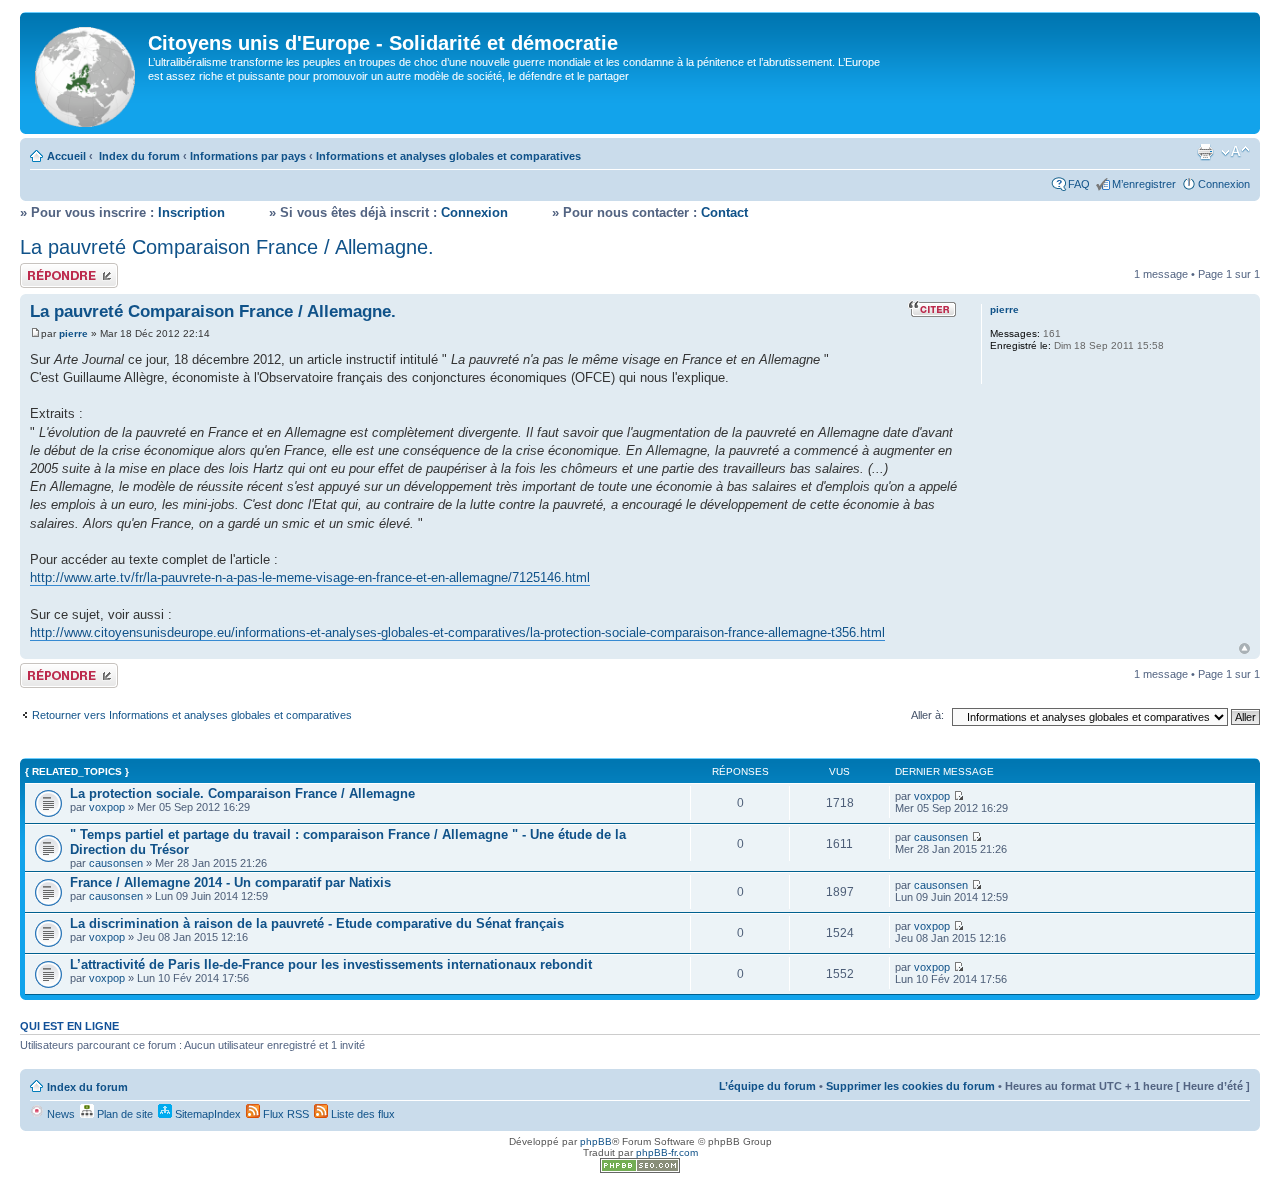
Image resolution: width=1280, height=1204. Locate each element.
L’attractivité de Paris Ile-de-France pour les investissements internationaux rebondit (331, 964)
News (59, 1114)
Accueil (66, 156)
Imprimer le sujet (1205, 152)
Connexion (1224, 184)
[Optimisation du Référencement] (640, 1169)
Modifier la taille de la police (1235, 152)
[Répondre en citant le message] (932, 309)
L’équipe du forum (767, 1086)
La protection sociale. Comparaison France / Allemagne (242, 793)
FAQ (1079, 184)
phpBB (596, 1141)
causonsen (116, 863)
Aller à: (927, 715)
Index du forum (139, 156)
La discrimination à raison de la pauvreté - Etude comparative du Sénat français (317, 923)
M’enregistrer (1144, 184)
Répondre (44, 269)
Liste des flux (361, 1114)
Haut (1244, 648)
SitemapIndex (206, 1114)
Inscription (191, 212)
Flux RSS (284, 1114)
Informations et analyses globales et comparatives (448, 156)
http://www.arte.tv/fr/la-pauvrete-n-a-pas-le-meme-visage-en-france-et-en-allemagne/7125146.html (310, 577)
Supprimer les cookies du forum (910, 1086)
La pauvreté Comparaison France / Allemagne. (227, 247)
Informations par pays (248, 156)
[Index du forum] (86, 73)
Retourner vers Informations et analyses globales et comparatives (192, 715)
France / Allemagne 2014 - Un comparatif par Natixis (230, 882)
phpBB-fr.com (667, 1152)
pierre (73, 333)
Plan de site (123, 1114)
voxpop (107, 807)
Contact (724, 212)
